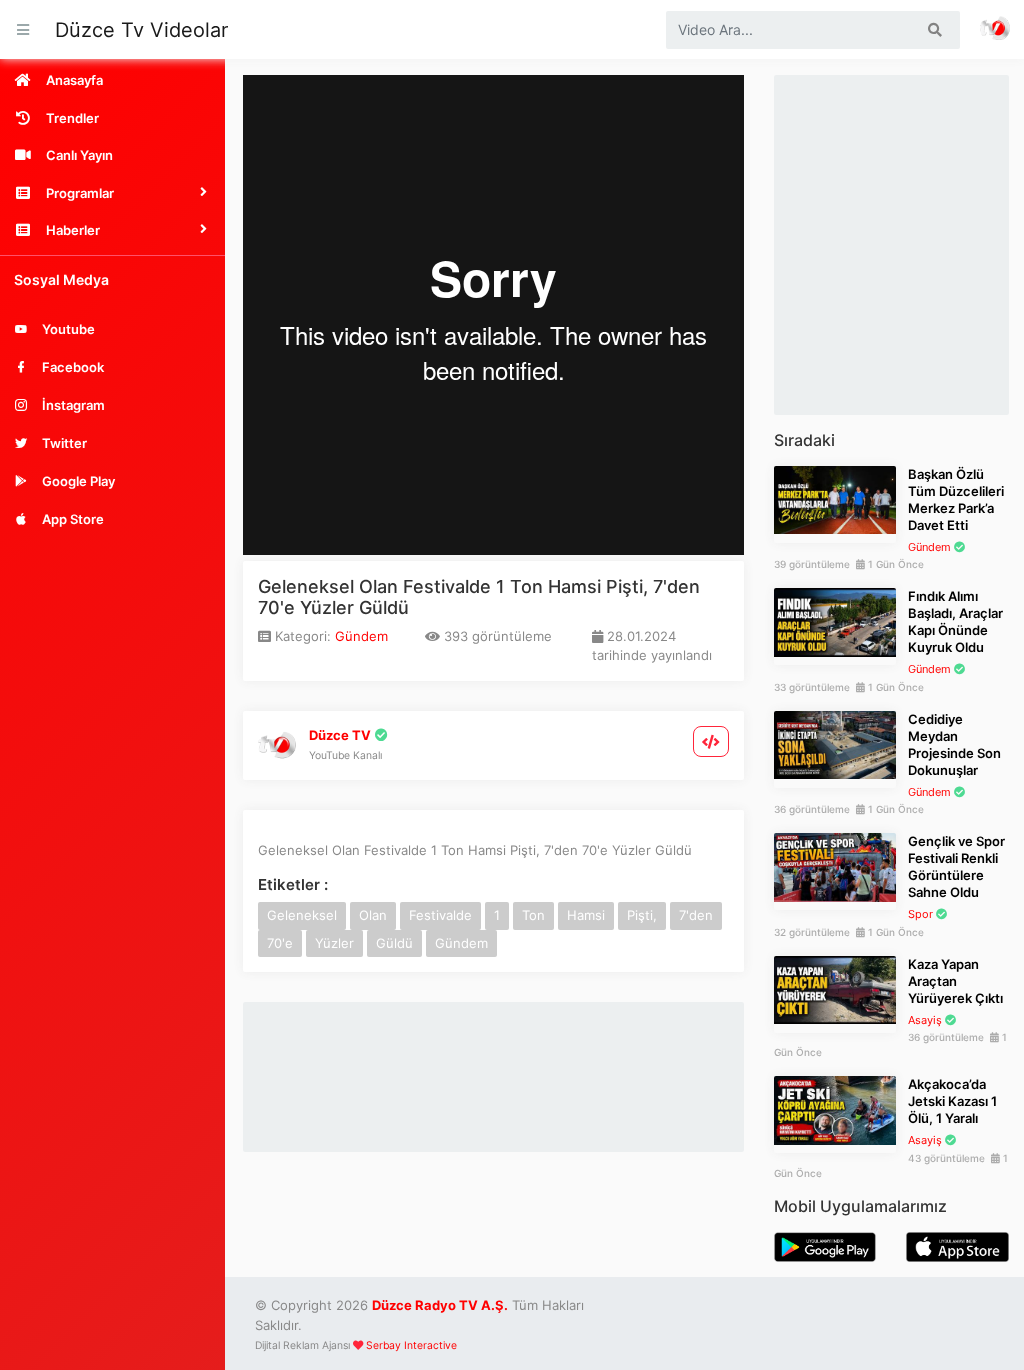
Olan (373, 915)
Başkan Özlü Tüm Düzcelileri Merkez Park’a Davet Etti (956, 499)
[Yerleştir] (711, 741)
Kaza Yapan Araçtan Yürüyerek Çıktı (955, 981)
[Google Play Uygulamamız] (825, 1246)
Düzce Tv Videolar (141, 30)
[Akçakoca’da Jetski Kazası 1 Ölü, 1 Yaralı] (835, 1109)
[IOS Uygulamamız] (957, 1246)
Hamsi (586, 915)
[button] (112, 193)
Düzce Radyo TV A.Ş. (440, 1305)
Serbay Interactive (411, 1345)
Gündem (361, 636)
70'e (280, 943)
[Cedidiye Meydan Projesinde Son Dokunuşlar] (835, 744)
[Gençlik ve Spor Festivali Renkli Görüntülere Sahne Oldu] (835, 866)
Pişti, (642, 915)
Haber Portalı (996, 29)
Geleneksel (302, 915)
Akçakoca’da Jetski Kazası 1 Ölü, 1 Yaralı (952, 1101)
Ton (533, 915)
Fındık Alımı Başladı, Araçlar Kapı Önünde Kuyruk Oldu (955, 621)
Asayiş (925, 1020)
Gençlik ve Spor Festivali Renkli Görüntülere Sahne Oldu (956, 866)
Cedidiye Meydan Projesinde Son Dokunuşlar (954, 744)
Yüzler (334, 943)
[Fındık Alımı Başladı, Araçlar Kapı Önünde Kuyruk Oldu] (835, 621)
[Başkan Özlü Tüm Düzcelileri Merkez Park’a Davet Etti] (835, 499)
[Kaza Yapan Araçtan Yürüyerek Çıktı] (835, 989)
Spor (920, 914)
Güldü (394, 943)
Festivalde (440, 915)
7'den (696, 915)
